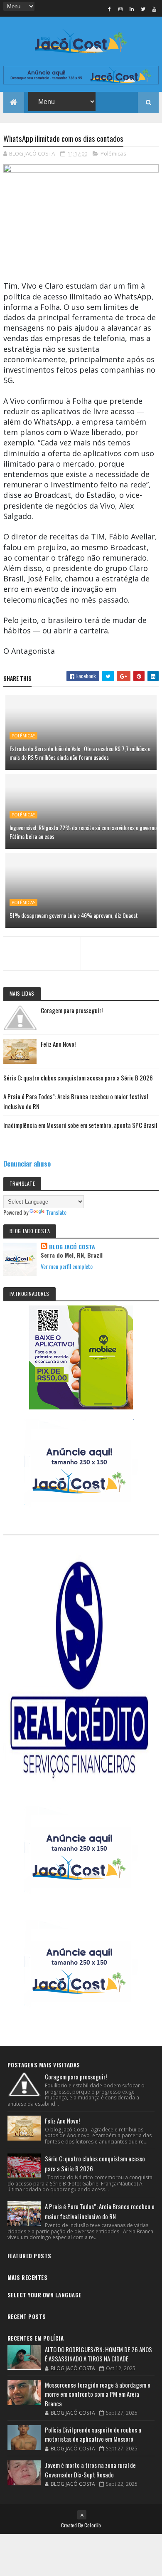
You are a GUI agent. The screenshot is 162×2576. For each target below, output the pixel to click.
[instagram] (120, 9)
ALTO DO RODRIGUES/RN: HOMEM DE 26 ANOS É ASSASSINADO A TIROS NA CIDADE (98, 2354)
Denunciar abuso (27, 1163)
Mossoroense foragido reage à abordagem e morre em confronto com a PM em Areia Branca (98, 2394)
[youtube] (154, 9)
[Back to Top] (82, 2515)
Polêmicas (113, 153)
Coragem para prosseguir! (72, 1010)
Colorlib (93, 2525)
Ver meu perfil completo (67, 1266)
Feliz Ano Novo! (58, 1044)
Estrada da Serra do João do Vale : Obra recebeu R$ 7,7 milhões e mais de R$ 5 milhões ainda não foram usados (80, 753)
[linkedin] (132, 9)
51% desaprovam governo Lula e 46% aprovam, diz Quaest (74, 915)
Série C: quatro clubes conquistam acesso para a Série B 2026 (78, 1078)
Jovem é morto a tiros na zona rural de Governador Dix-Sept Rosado (90, 2470)
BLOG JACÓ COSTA (72, 1247)
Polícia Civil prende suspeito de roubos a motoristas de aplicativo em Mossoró (93, 2434)
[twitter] (143, 9)
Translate (56, 1212)
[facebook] (109, 9)
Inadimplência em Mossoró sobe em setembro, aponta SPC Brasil (80, 1125)
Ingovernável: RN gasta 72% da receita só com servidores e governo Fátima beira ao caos (83, 832)
